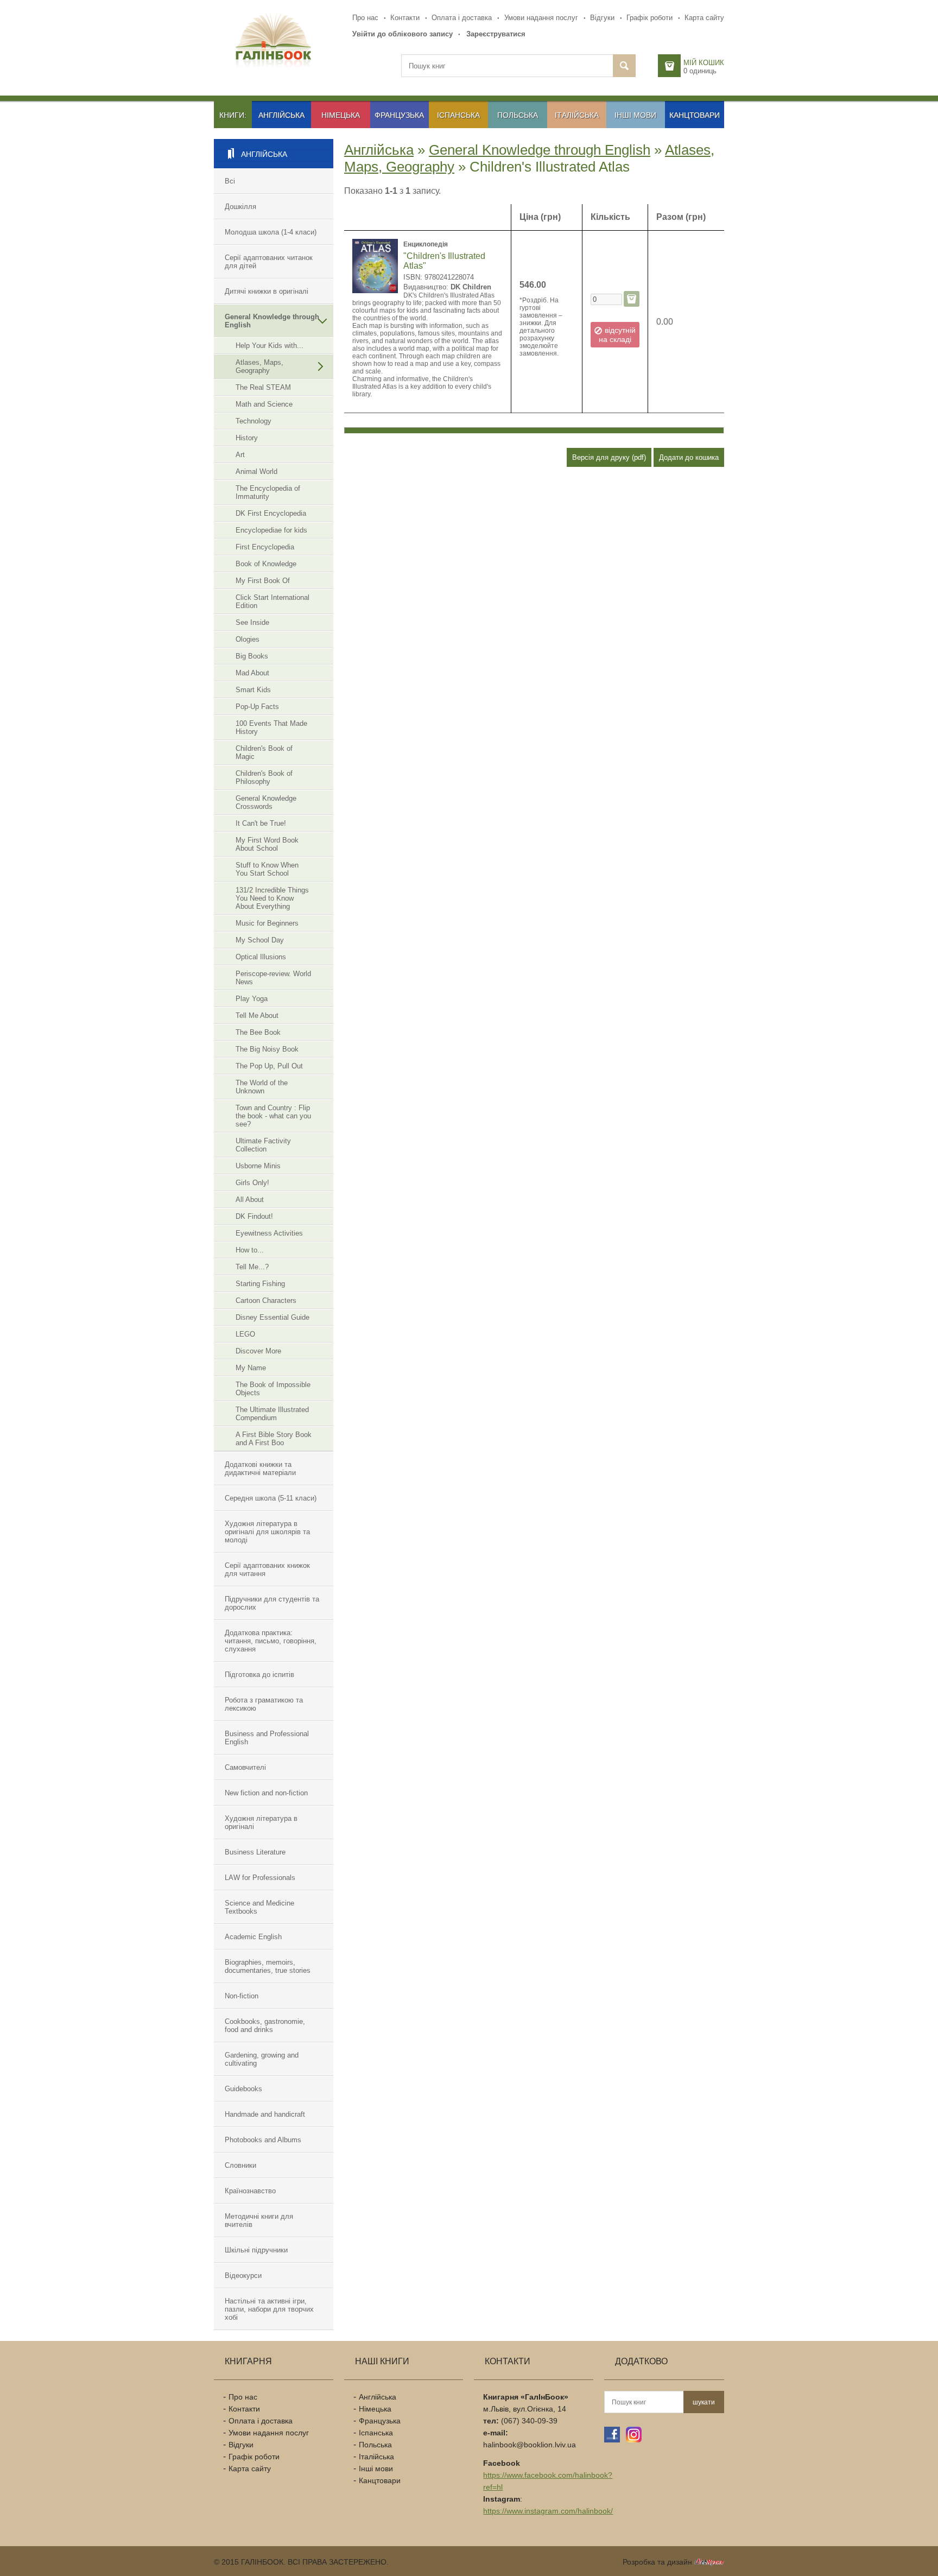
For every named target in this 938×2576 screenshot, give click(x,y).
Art (240, 455)
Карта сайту (704, 18)
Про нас (365, 18)
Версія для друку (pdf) (609, 457)
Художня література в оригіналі (261, 1822)
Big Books (252, 656)
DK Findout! (254, 1216)
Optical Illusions (261, 957)
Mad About (252, 673)
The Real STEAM (263, 387)
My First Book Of (263, 581)
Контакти (405, 18)
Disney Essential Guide (272, 1317)
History (247, 438)
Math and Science (264, 404)
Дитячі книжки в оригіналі (267, 291)
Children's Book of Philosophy (264, 777)
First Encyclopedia (265, 547)
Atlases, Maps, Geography (259, 366)
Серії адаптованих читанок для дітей (269, 262)
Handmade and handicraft (265, 2114)
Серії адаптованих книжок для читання (267, 1569)
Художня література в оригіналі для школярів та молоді (267, 1532)
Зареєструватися (496, 34)
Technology (253, 421)
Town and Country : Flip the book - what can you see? (273, 1116)
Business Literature (255, 1852)
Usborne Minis (258, 1166)
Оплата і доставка (462, 18)
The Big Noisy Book (267, 1049)
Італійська (577, 115)
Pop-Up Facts (257, 707)
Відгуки (602, 18)
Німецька (341, 115)
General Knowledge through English (272, 321)
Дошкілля (240, 207)
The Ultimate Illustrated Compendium (272, 1414)
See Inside (252, 622)
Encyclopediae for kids (271, 530)
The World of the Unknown (262, 1087)
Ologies (248, 639)
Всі (230, 181)
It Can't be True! (261, 823)
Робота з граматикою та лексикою (264, 1704)
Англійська (281, 115)
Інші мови (635, 115)
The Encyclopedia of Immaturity (268, 492)
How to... (250, 1250)
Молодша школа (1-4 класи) (271, 232)
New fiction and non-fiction (266, 1793)
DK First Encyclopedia (271, 513)
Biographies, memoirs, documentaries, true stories (268, 1966)
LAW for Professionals (260, 1878)
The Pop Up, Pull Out (269, 1066)
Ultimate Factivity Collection (263, 1145)
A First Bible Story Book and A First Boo (274, 1439)
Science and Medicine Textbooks (259, 1907)
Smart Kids (253, 690)
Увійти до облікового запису (403, 34)
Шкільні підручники (256, 2250)
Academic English (253, 1937)
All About (250, 1200)
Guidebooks (243, 2089)
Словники (240, 2165)
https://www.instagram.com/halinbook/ (548, 2511)
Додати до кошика (689, 457)
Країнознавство (250, 2191)
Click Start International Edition (272, 602)
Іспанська (458, 115)
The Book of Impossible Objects (273, 1389)
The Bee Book (258, 1032)
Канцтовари (695, 115)
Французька (399, 115)
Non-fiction (242, 1996)
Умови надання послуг (541, 18)
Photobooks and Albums (263, 2140)
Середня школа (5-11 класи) (271, 1498)
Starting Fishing (260, 1284)
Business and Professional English (267, 1738)
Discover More (258, 1351)
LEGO (245, 1334)
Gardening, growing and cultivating (262, 2059)
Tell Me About (257, 1015)
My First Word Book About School (267, 844)
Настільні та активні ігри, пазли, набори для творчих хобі (269, 2309)
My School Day (260, 940)
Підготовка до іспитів (259, 1675)
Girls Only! (252, 1183)
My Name (251, 1368)
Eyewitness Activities (269, 1233)
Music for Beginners (267, 923)
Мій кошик (704, 63)
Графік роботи (649, 18)
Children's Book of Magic (264, 752)
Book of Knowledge (266, 564)
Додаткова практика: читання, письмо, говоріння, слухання (271, 1641)
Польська (518, 115)
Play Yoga (252, 999)
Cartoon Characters (266, 1300)
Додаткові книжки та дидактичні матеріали (260, 1469)
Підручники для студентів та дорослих (272, 1603)
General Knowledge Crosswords (266, 802)
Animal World (256, 471)
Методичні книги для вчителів (259, 2220)
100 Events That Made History (271, 727)
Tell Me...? (252, 1267)
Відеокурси (243, 2276)
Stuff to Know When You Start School (267, 869)
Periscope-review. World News (273, 978)
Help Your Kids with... (270, 346)
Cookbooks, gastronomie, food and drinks (265, 2026)
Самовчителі (245, 1767)
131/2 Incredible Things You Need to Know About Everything (272, 898)
